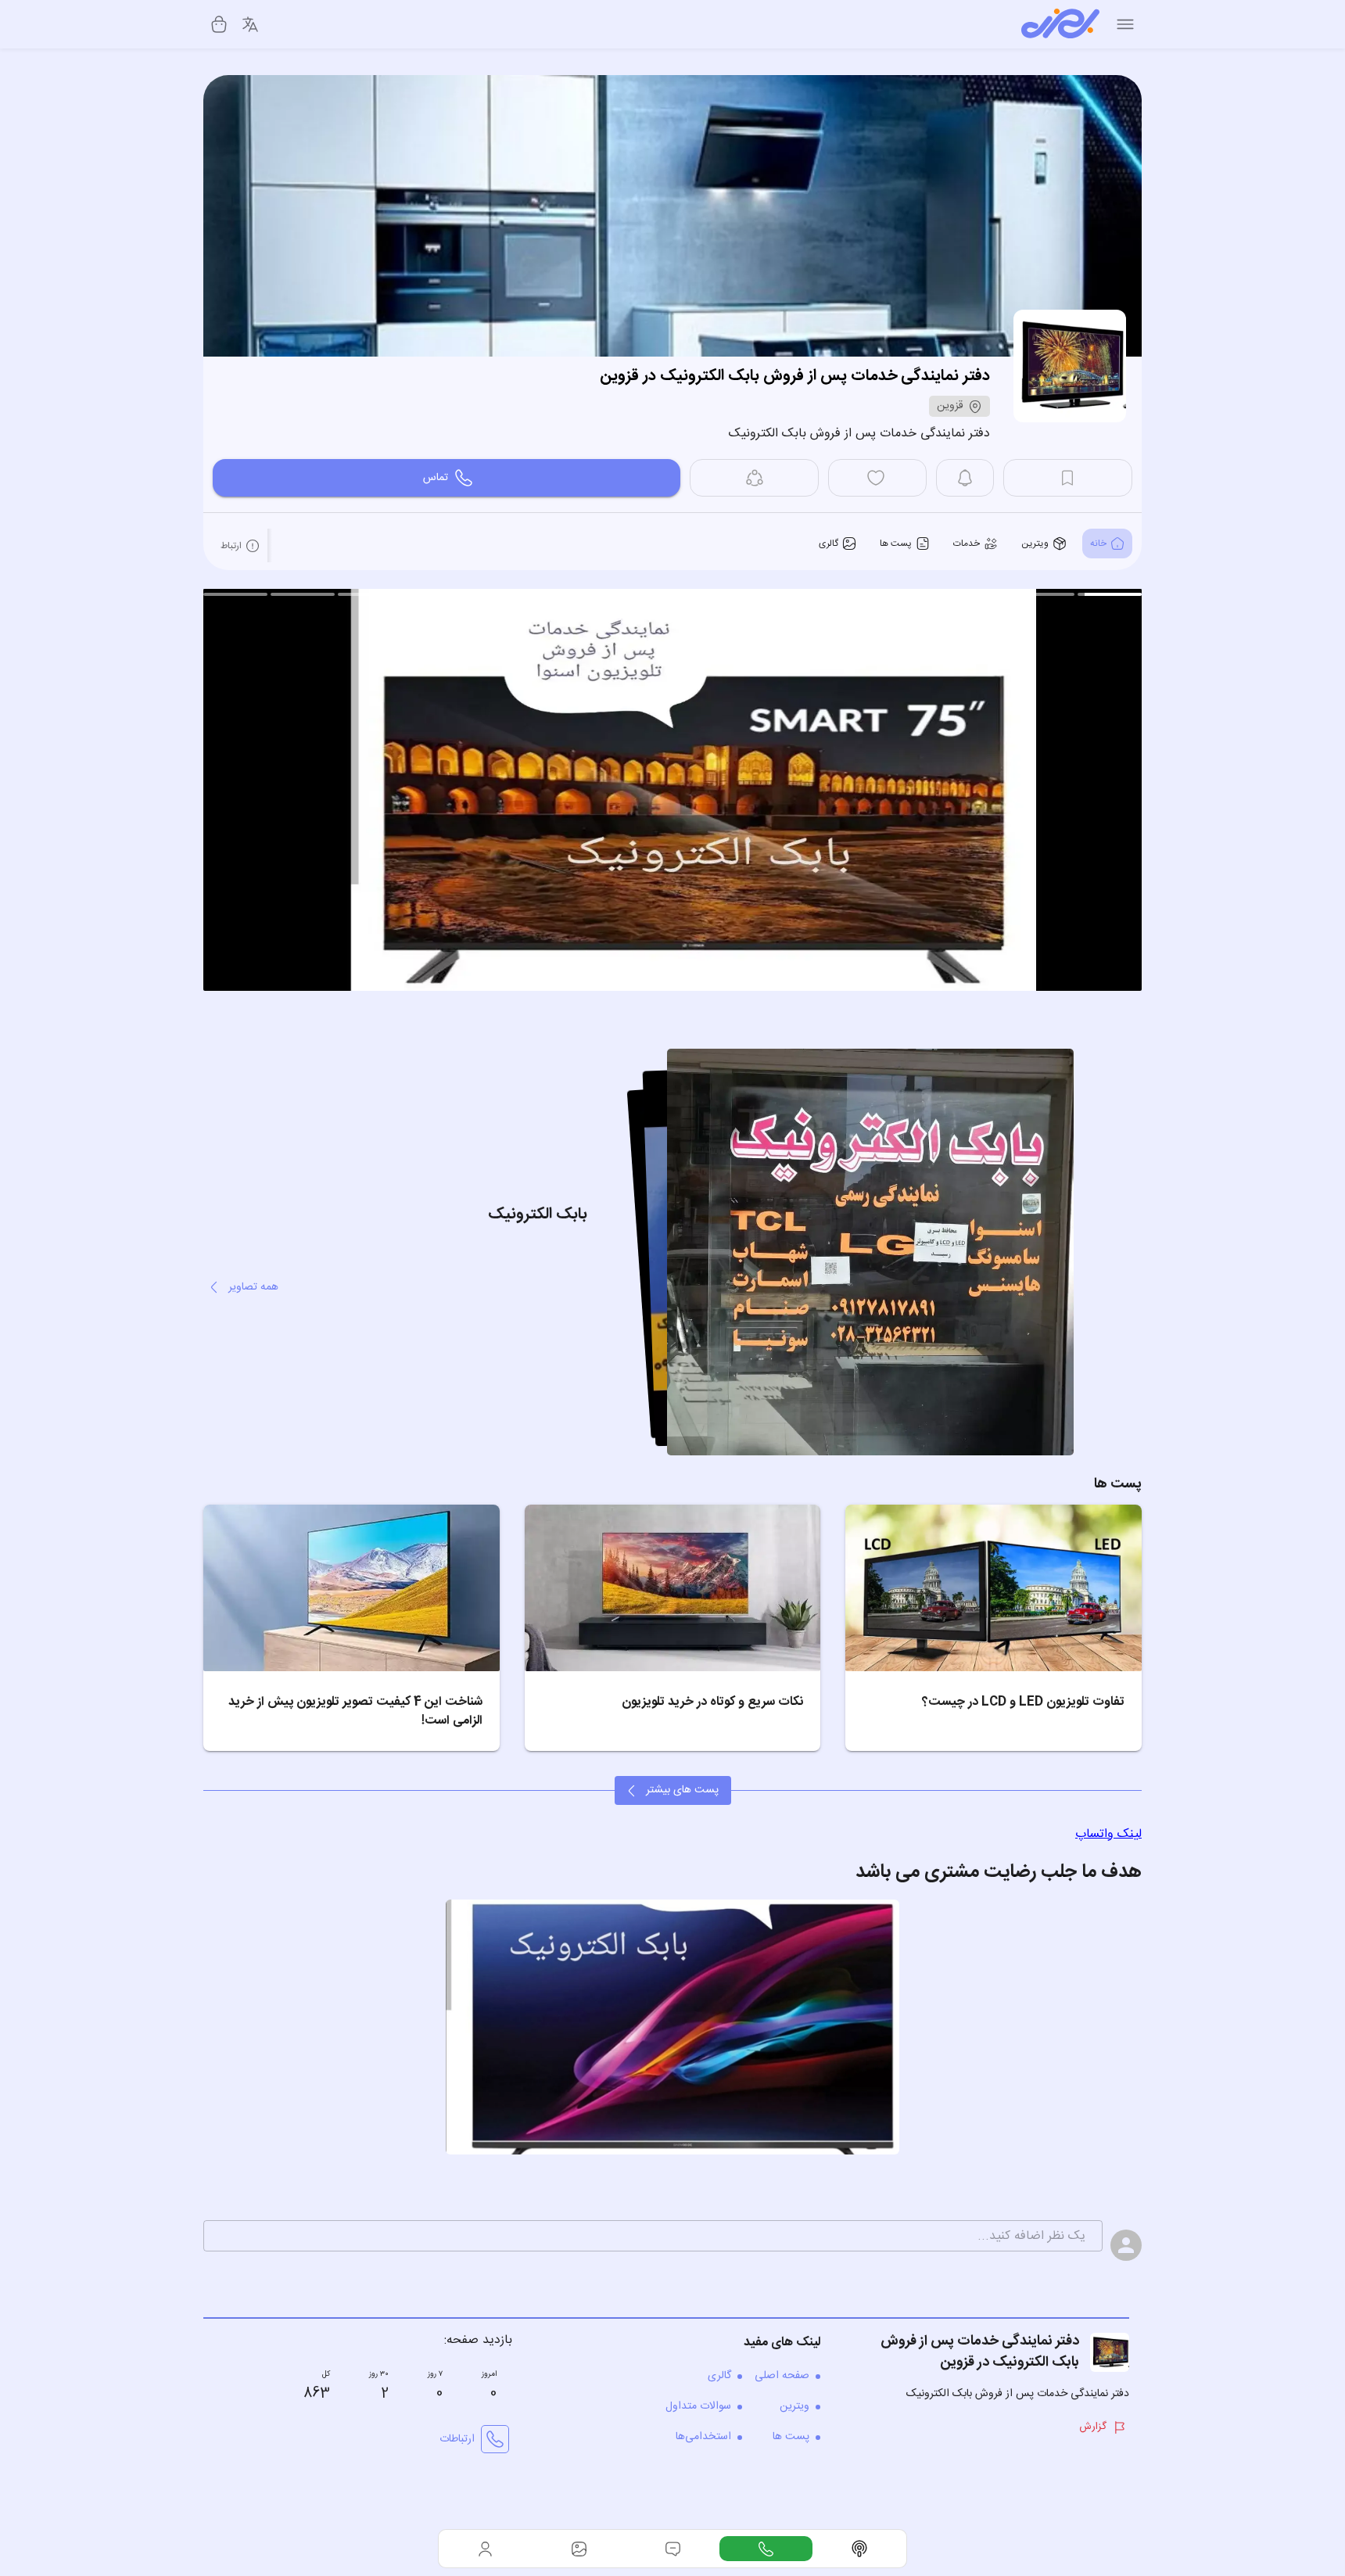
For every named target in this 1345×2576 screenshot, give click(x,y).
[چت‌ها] (766, 2549)
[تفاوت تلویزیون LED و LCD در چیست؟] (994, 1588)
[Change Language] (250, 24)
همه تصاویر (253, 1287)
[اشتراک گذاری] (754, 478)
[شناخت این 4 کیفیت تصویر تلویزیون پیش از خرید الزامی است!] (351, 1588)
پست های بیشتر (682, 1790)
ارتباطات (457, 2439)
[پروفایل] (486, 2549)
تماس (436, 478)
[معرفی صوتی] (859, 2549)
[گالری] (579, 2549)
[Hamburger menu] (1125, 24)
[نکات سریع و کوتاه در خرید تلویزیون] (673, 1588)
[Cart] (219, 24)
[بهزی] (1060, 24)
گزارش (1093, 2427)
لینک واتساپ (1108, 1834)
